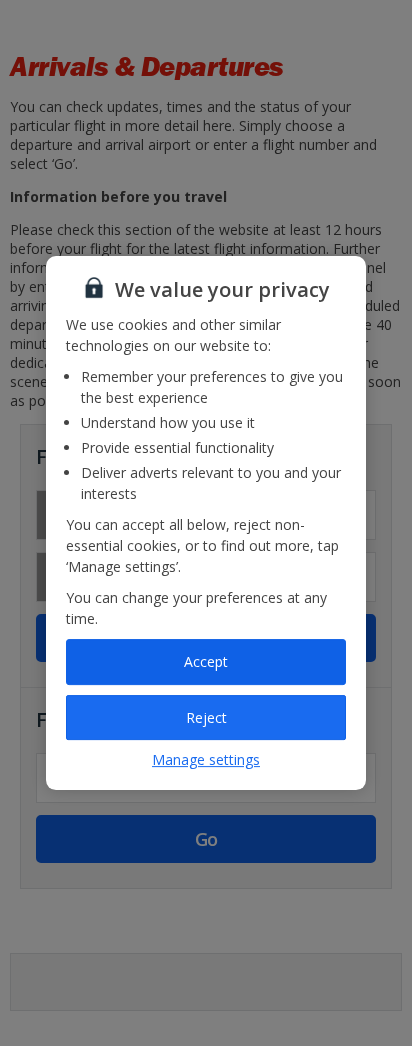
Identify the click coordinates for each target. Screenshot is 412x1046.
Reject (206, 717)
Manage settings (206, 759)
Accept (206, 661)
